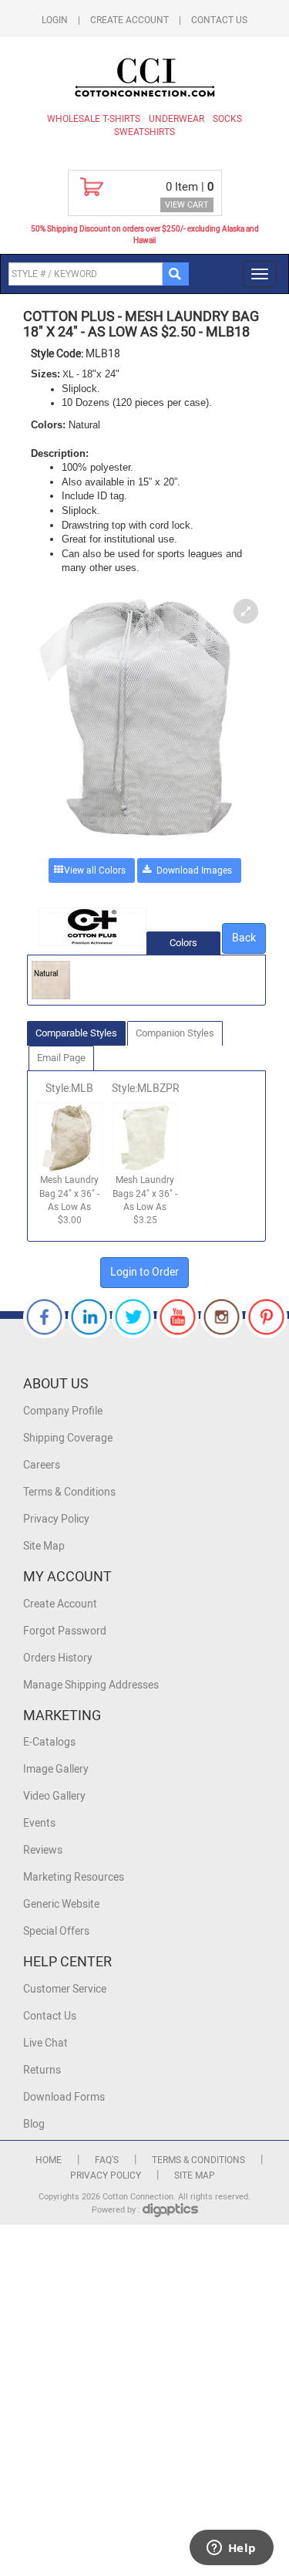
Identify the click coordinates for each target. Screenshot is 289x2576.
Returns (42, 2070)
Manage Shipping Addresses (91, 1685)
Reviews (43, 1850)
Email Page (61, 1058)
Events (39, 1823)
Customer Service (65, 1989)
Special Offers (56, 1931)
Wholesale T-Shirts (94, 119)
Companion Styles (175, 1033)
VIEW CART (187, 205)
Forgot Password (65, 1631)
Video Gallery (54, 1796)
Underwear (176, 119)
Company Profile (63, 1411)
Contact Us (219, 20)
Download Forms (64, 2097)
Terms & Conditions (69, 1492)
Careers (42, 1465)
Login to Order (144, 1272)
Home (49, 2160)
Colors (183, 943)
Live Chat (45, 2043)
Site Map (44, 1546)
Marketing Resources (74, 1877)
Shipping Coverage (68, 1438)
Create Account (129, 20)
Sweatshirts (144, 132)
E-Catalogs (49, 1742)
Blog (34, 2124)
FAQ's (107, 2160)
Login (55, 20)
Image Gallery (56, 1769)
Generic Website (61, 1904)
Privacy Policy (56, 1519)
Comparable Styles (76, 1033)
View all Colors (95, 870)
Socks (227, 119)
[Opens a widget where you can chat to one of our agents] (231, 2549)
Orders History (58, 1658)
